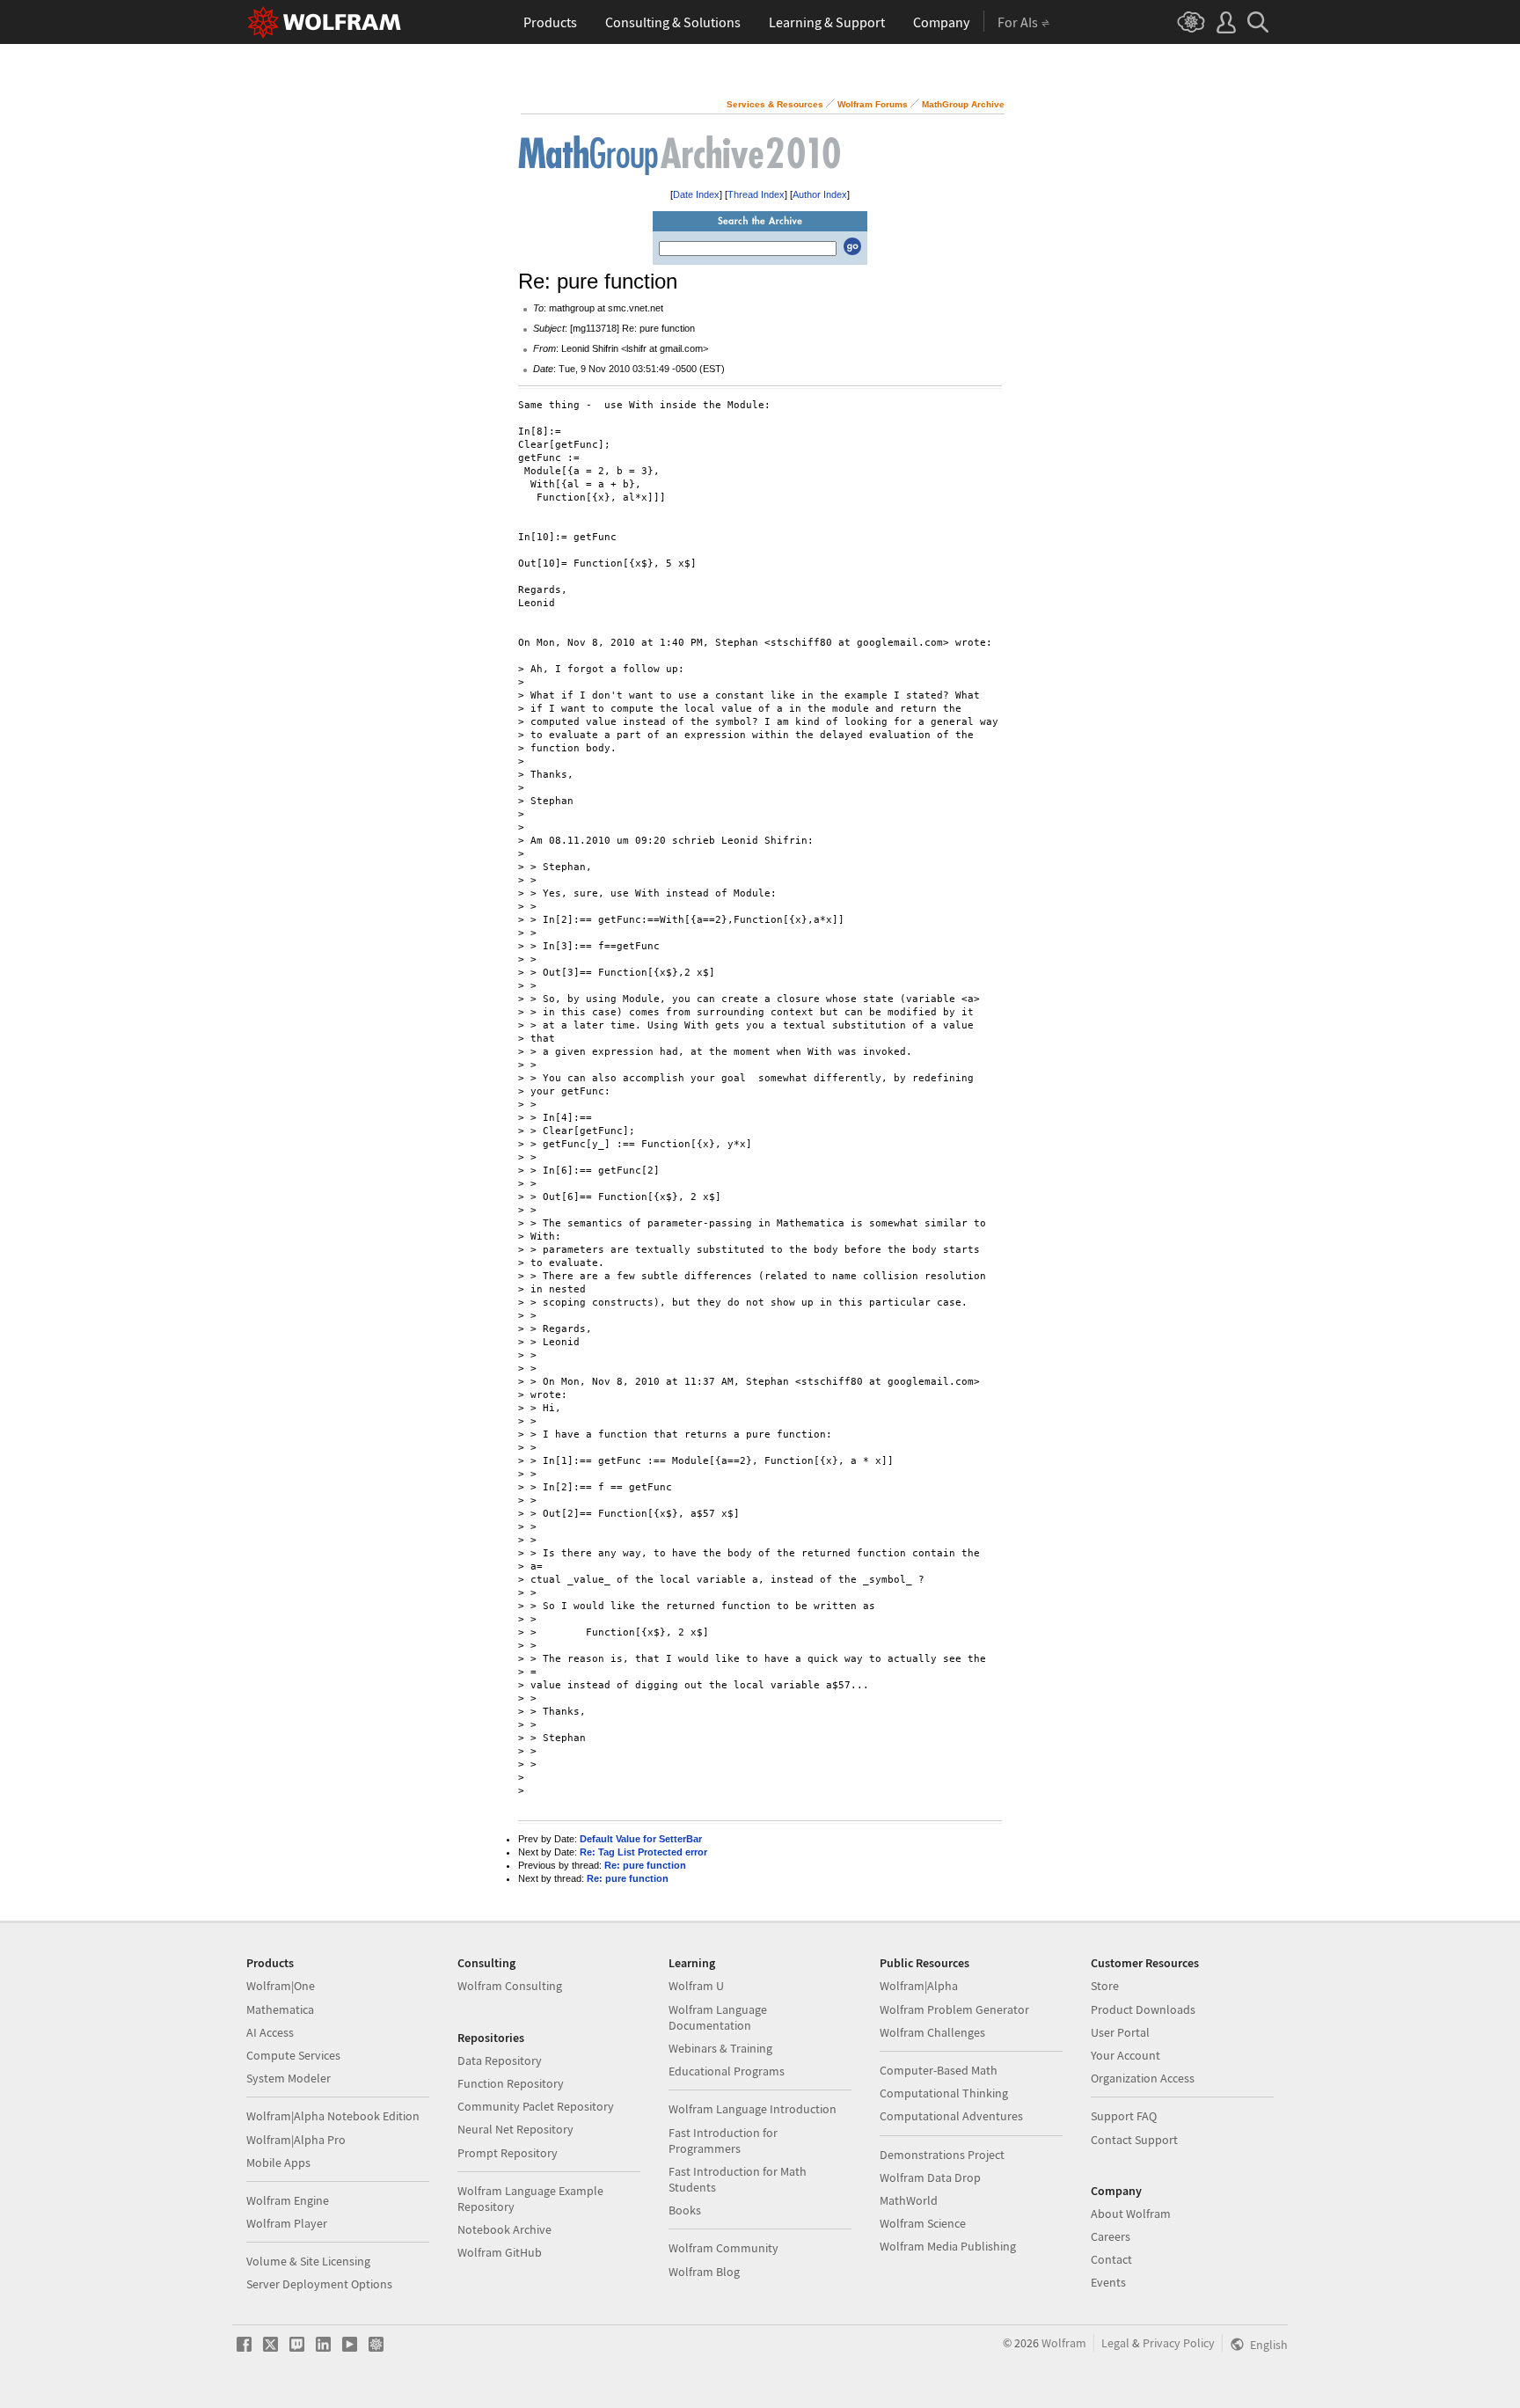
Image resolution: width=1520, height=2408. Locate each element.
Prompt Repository (508, 2153)
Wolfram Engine (288, 2200)
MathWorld (909, 2200)
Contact (1111, 2259)
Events (1108, 2282)
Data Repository (500, 2060)
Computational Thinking (944, 2093)
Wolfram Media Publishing (948, 2246)
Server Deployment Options (319, 2284)
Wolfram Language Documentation (718, 2017)
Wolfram (1064, 2343)
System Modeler (289, 2078)
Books (685, 2210)
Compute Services (293, 2055)
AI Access (270, 2032)
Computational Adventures (951, 2116)
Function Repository (511, 2083)
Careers (1111, 2236)
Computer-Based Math (939, 2070)
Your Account (1125, 2055)
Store (1105, 1986)
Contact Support (1134, 2140)
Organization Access (1143, 2078)
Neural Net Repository (515, 2129)
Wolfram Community (723, 2248)
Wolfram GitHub (500, 2252)
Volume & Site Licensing (308, 2261)
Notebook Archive (504, 2229)
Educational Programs (727, 2071)
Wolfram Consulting (510, 1986)
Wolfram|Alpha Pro (296, 2140)
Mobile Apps (278, 2163)
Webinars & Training (720, 2048)
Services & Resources (775, 104)
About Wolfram (1131, 2214)
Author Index (820, 194)
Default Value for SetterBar (641, 1839)
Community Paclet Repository (536, 2106)
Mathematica (280, 2009)
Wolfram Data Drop (930, 2177)
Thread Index (756, 194)
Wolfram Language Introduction (753, 2109)
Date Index (696, 194)
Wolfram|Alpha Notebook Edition (333, 2116)
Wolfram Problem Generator (954, 2009)
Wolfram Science (923, 2223)
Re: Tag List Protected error (643, 1852)
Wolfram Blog (704, 2272)
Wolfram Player (287, 2223)
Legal (1115, 2343)
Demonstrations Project (942, 2155)
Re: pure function (645, 1865)
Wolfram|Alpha (919, 1986)
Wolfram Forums (873, 104)
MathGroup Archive (963, 104)
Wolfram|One (281, 1986)
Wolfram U (696, 1986)
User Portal (1120, 2032)
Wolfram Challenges (932, 2032)
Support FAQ (1124, 2116)
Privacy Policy (1179, 2343)
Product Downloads (1143, 2009)
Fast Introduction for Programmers (723, 2141)
